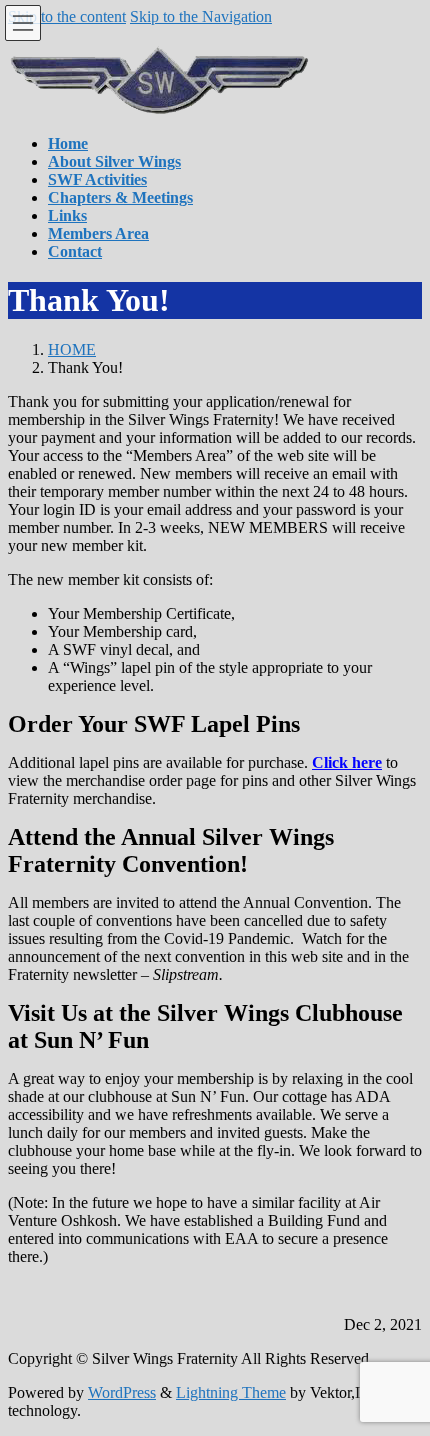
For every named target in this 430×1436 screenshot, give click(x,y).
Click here (347, 762)
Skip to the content (67, 16)
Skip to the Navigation (201, 16)
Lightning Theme (231, 1392)
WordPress (122, 1392)
